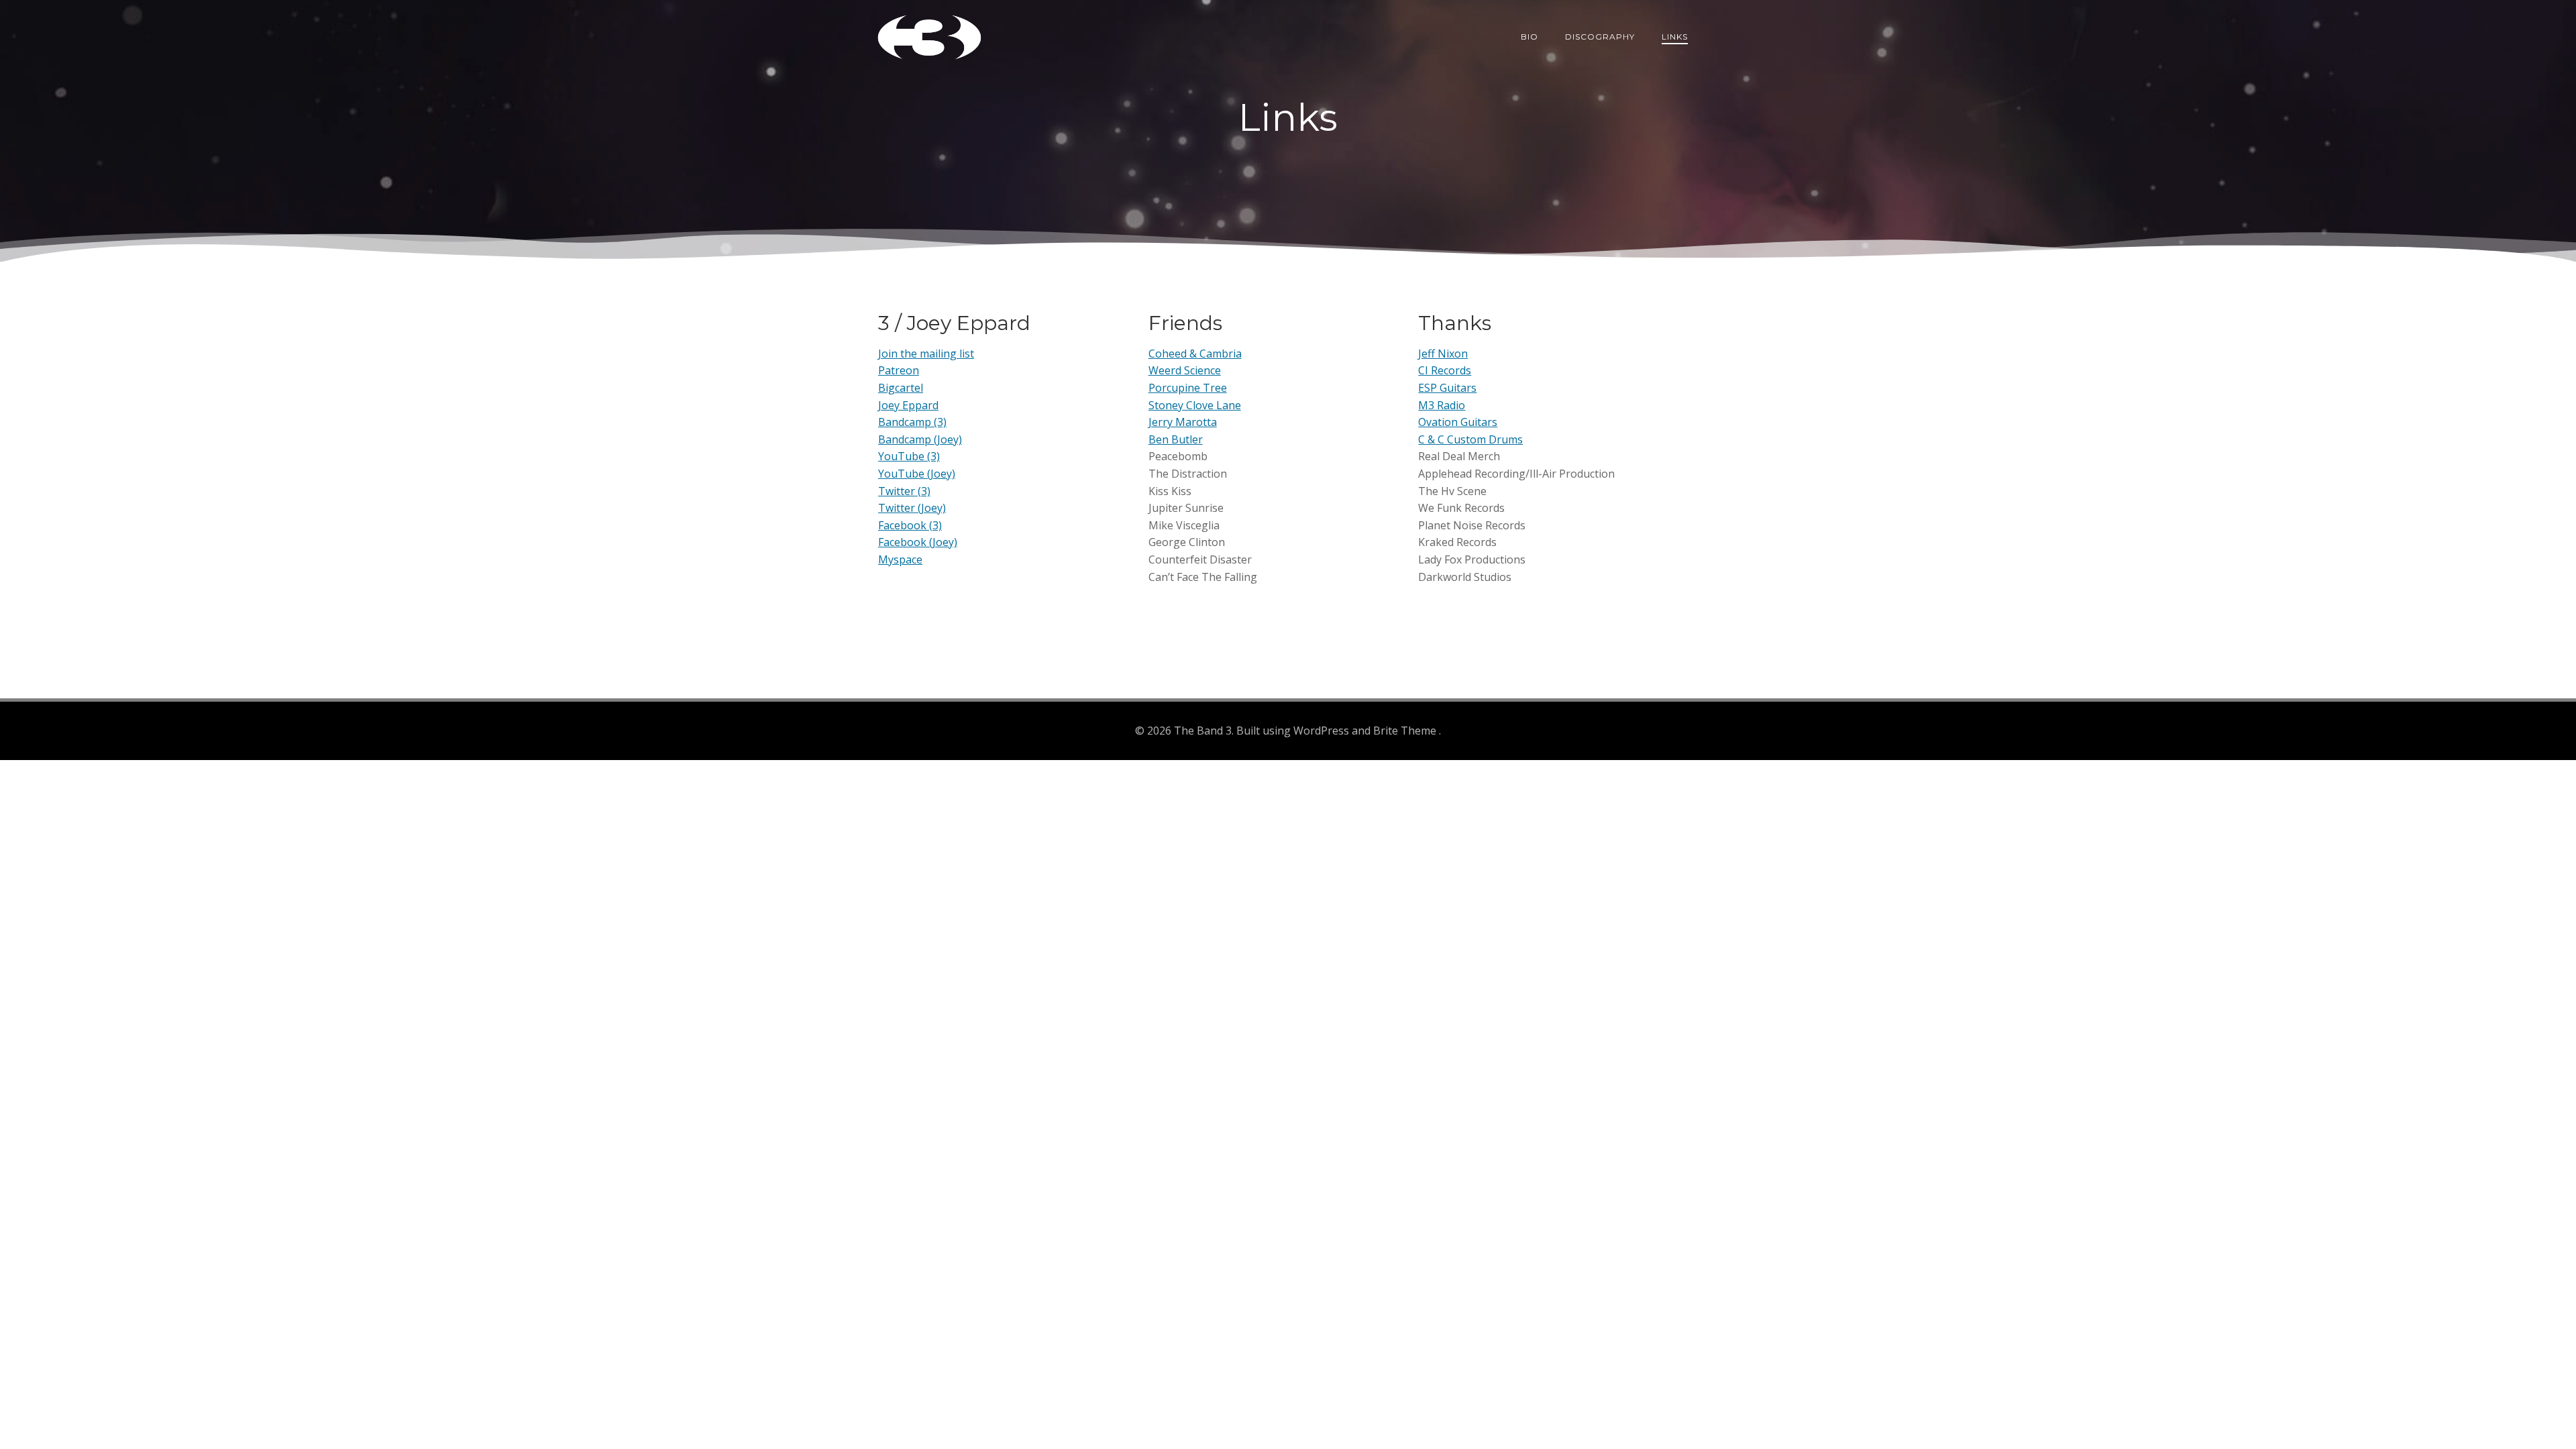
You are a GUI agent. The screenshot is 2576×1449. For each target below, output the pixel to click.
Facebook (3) (910, 525)
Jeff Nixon (1443, 354)
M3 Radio (1442, 405)
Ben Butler (1176, 439)
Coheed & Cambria (1195, 354)
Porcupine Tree (1188, 388)
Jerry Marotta (1183, 422)
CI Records (1445, 370)
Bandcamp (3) (912, 422)
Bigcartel (901, 388)
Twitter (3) (904, 491)
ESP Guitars (1447, 388)
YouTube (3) (909, 456)
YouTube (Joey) (917, 474)
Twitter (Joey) (912, 508)
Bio (1529, 37)
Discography (1600, 37)
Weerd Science (1185, 370)
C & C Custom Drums (1470, 439)
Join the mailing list (926, 354)
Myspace (900, 559)
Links (1675, 37)
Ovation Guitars (1458, 422)
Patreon (899, 370)
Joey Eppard (908, 405)
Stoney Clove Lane (1195, 405)
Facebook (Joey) (918, 542)
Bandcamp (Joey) (920, 439)
